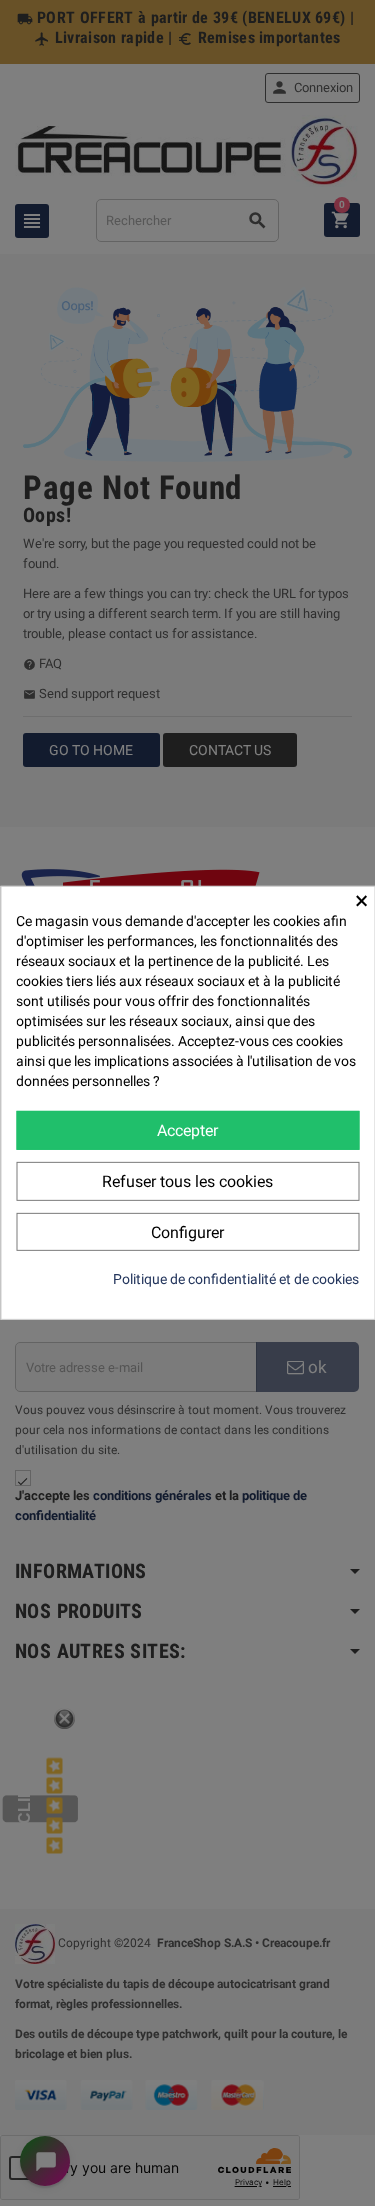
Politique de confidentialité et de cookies (236, 1279)
